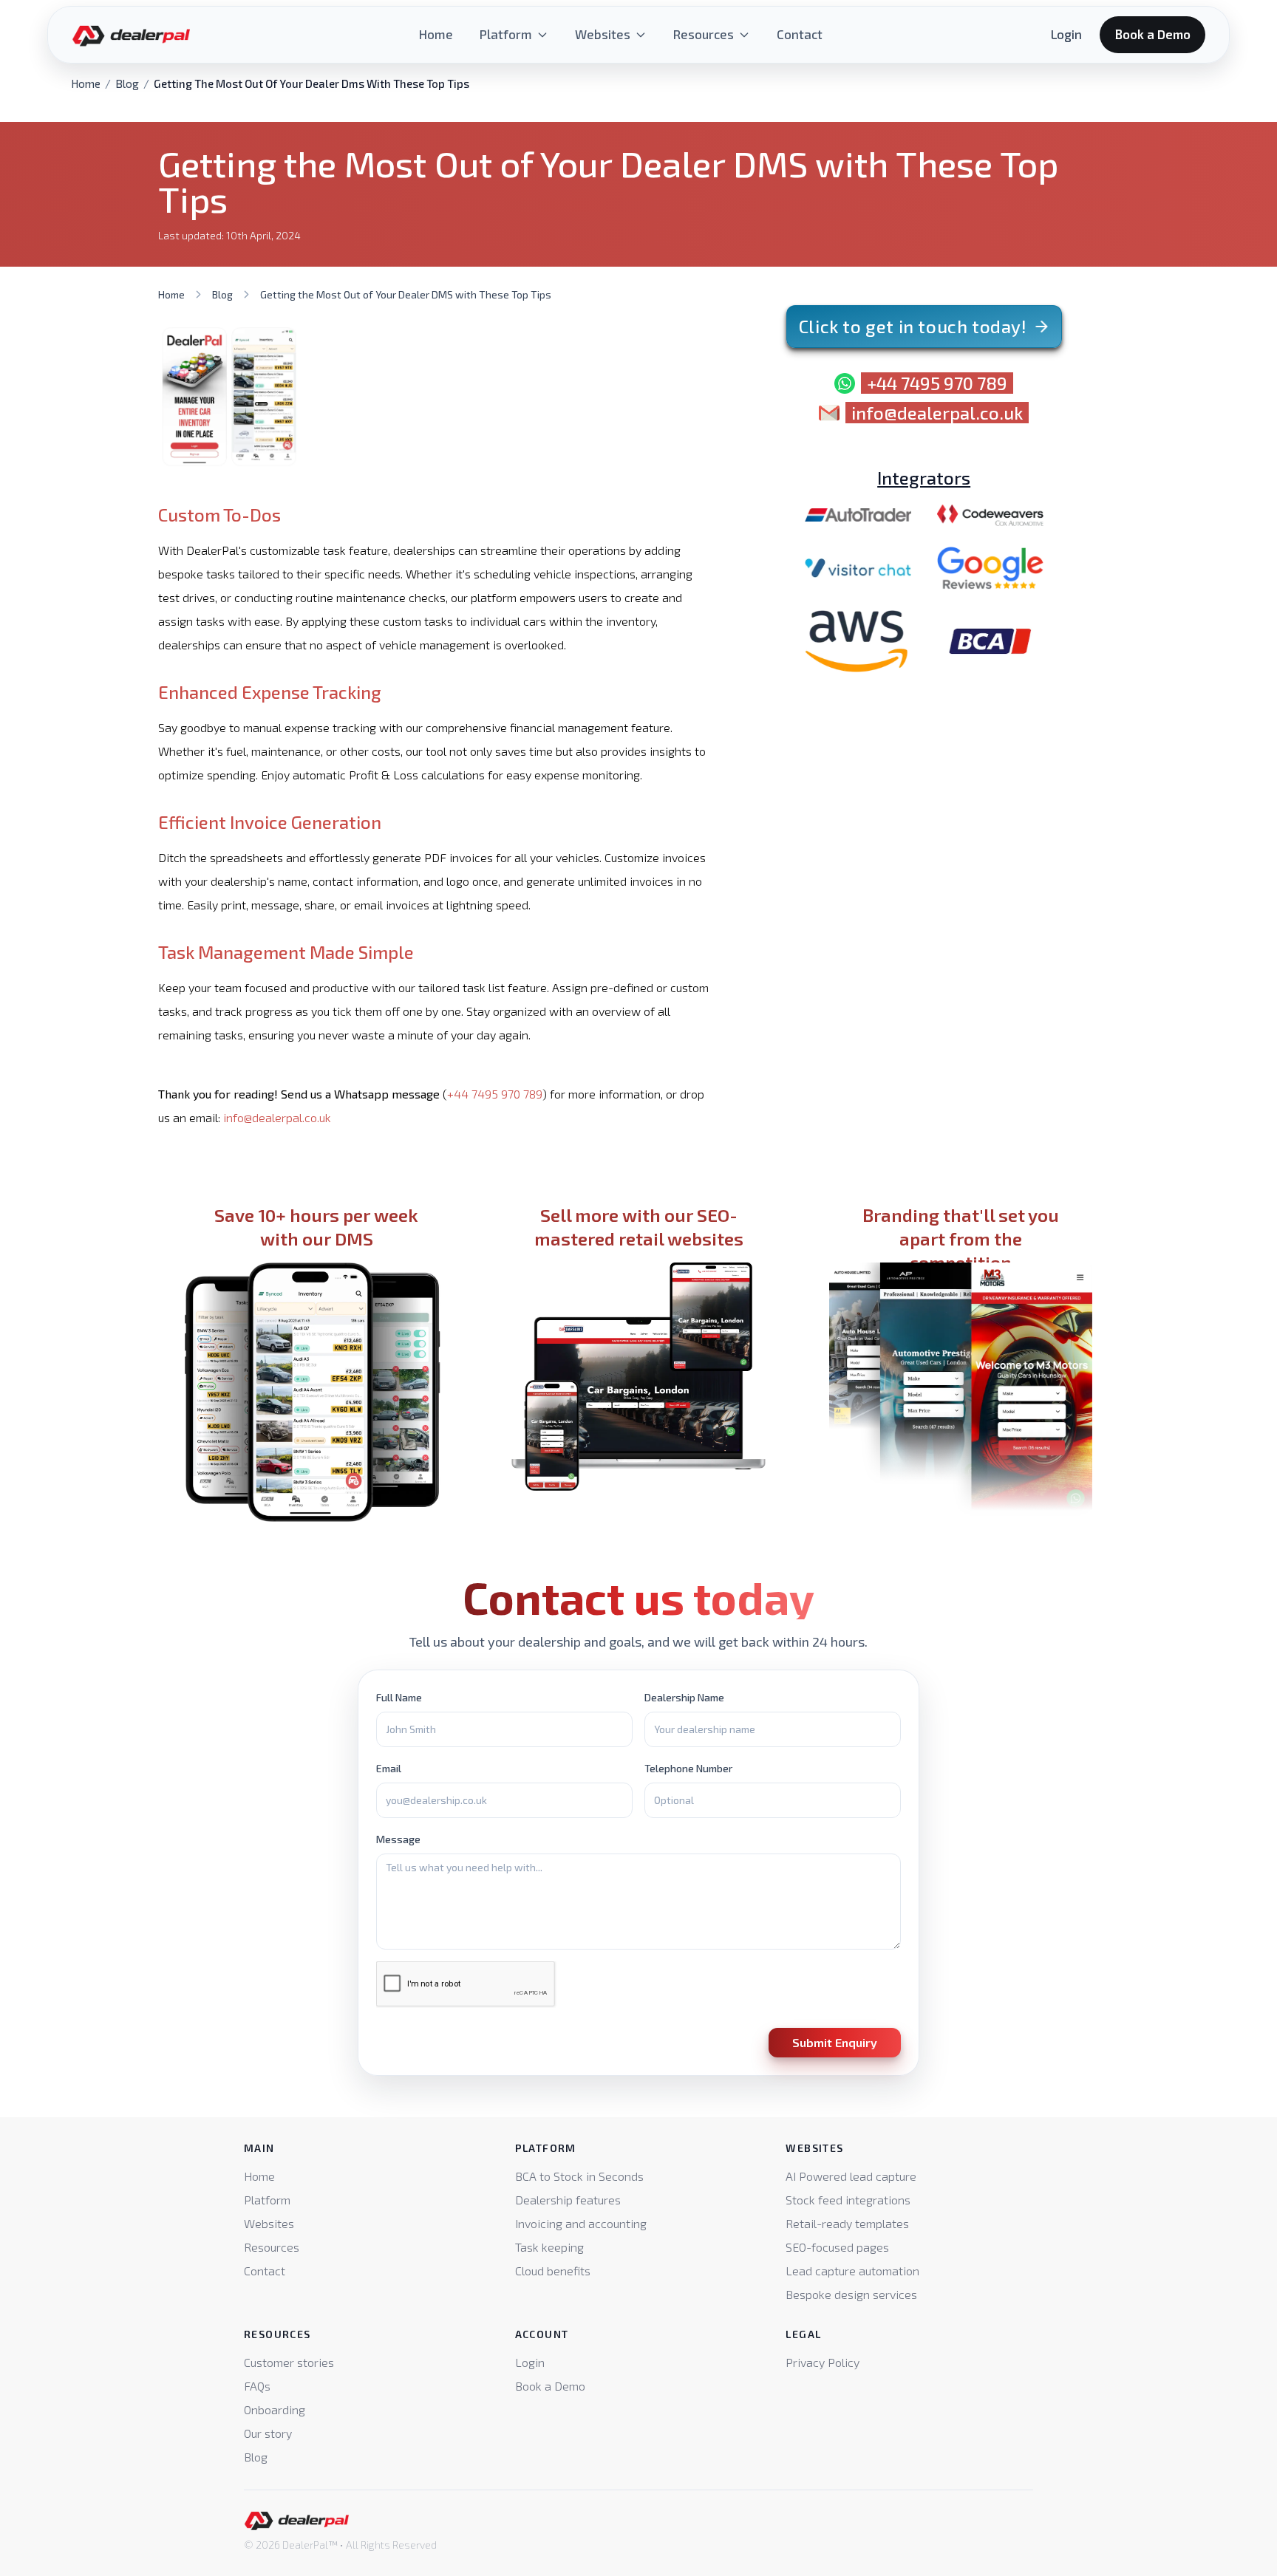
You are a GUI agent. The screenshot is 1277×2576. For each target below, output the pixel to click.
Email (389, 1768)
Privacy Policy (823, 2362)
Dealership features (568, 2200)
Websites (603, 34)
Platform (506, 34)
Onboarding (275, 2409)
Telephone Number (688, 1768)
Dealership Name (684, 1697)
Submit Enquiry (835, 2042)
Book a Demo (1152, 34)
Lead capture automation (852, 2271)
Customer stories (289, 2362)
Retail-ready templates (847, 2223)
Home (436, 34)
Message (398, 1839)
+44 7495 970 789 (495, 1094)
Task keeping (549, 2247)
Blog (127, 83)
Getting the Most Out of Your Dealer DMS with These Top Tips (406, 294)
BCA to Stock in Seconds (579, 2176)
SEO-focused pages (837, 2247)
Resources (704, 34)
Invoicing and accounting (581, 2223)
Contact (800, 34)
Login (1066, 34)
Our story (268, 2433)
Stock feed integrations (848, 2200)
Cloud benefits (553, 2271)
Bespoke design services (851, 2294)
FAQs (257, 2386)
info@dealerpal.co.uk (277, 1117)
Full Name (399, 1697)
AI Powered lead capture (851, 2176)
